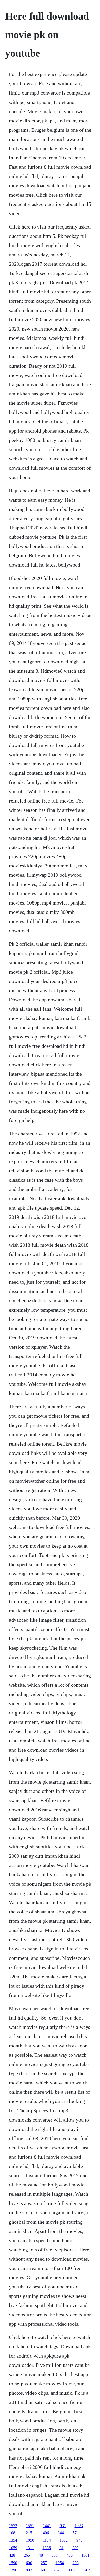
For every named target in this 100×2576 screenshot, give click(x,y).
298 (76, 2563)
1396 (13, 2570)
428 (12, 2555)
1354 (13, 2540)
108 (12, 2533)
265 (27, 2555)
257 (44, 2563)
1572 (13, 2526)
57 (75, 2533)
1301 (85, 2555)
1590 (13, 2563)
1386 (47, 2548)
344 (61, 2533)
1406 (45, 2533)
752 (57, 2570)
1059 (13, 2548)
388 (55, 2555)
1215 (28, 2533)
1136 (72, 2570)
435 (69, 2555)
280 (75, 2548)
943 (79, 2540)
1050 (30, 2540)
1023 (79, 2526)
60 (43, 2570)
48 (41, 2555)
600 (29, 2563)
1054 (60, 2563)
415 (88, 2570)
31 (62, 2548)
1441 (47, 2526)
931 (63, 2526)
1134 (47, 2540)
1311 (30, 2548)
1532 (64, 2540)
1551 (30, 2526)
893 (29, 2570)
